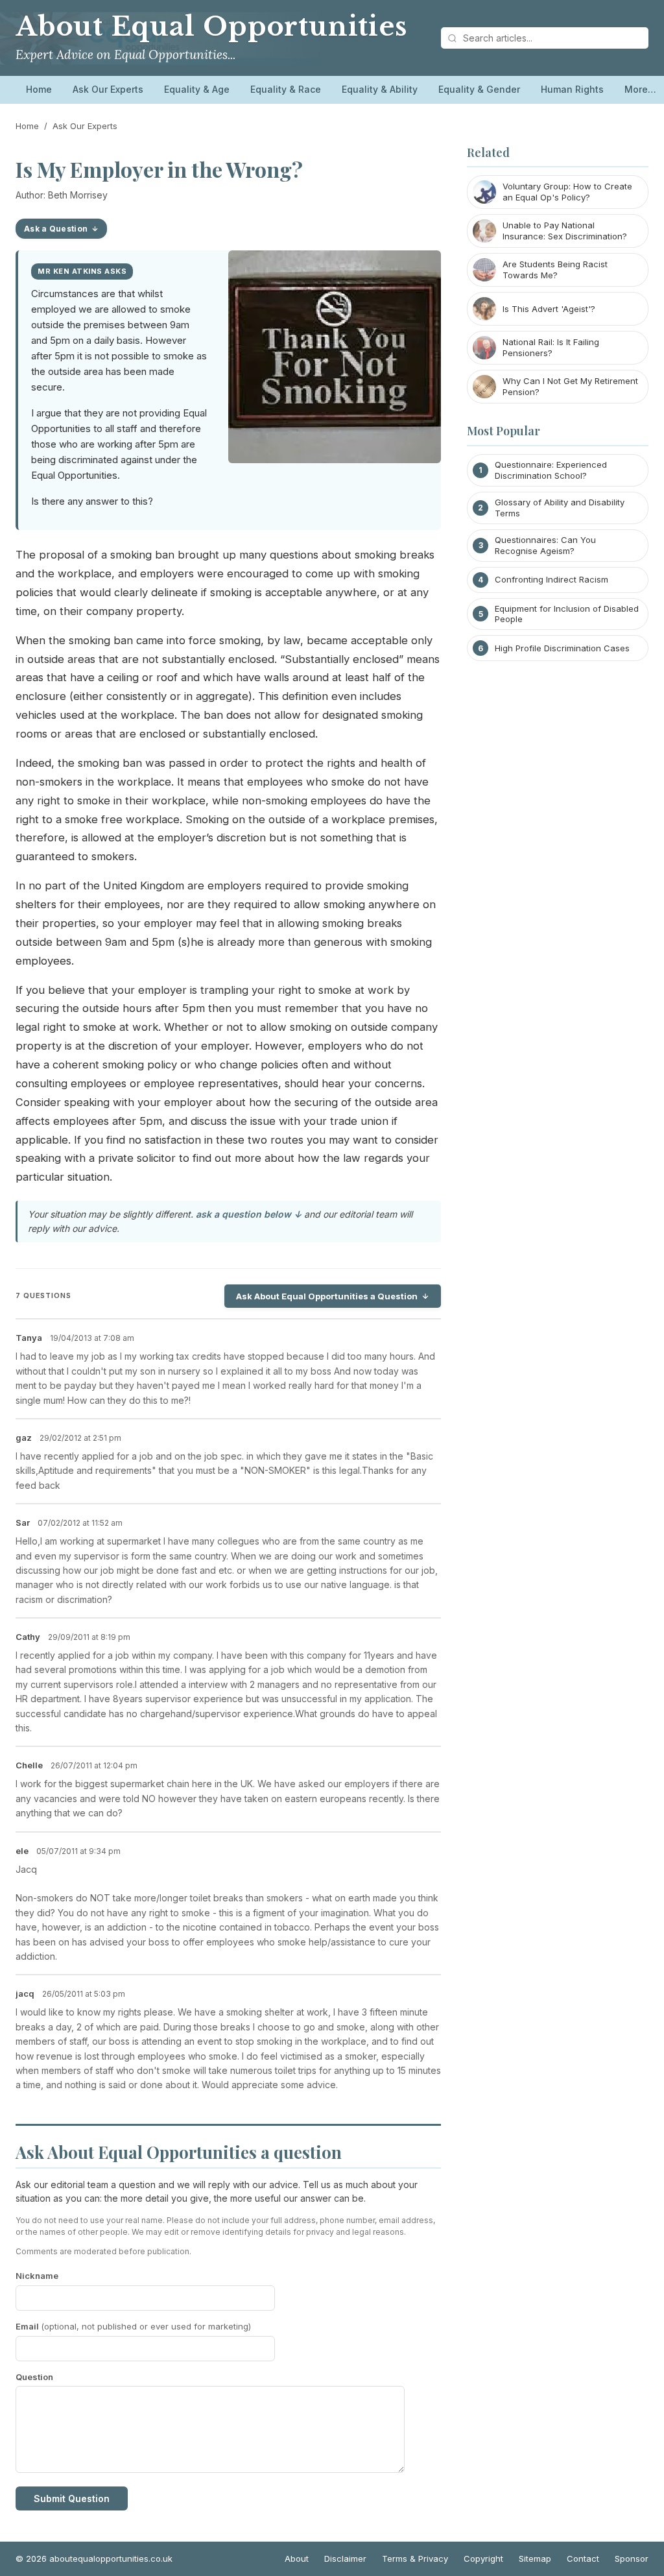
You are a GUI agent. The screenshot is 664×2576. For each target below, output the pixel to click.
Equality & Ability (380, 89)
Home (39, 89)
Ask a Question (56, 229)
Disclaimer (345, 2558)
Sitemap (535, 2558)
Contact (583, 2558)
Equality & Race (286, 89)
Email (133, 2326)
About (297, 2558)
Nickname (37, 2276)
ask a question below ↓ (249, 1214)
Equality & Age (197, 89)
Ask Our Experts (108, 89)
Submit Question (72, 2498)
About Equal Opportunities (211, 27)
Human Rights (572, 89)
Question (34, 2377)
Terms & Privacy (415, 2558)
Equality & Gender (479, 89)
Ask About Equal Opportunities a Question (327, 1296)
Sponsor (632, 2558)
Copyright (483, 2558)
